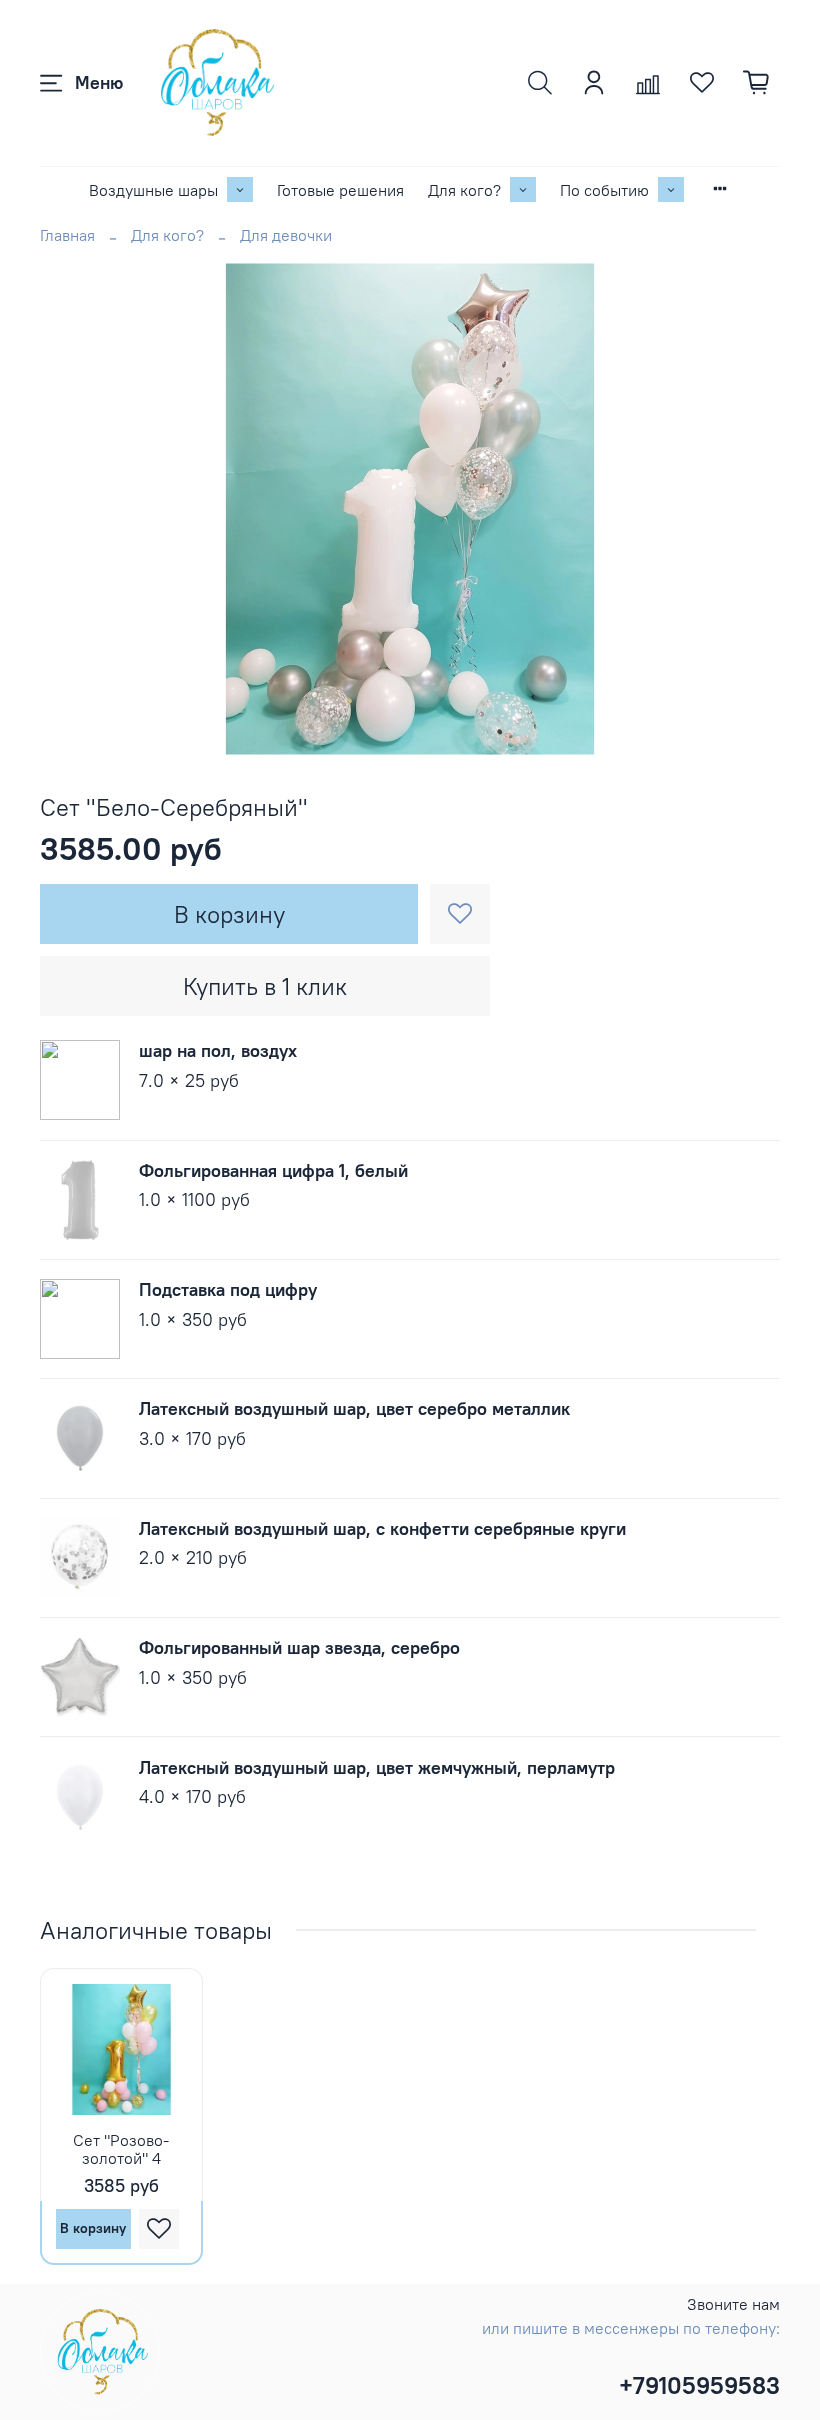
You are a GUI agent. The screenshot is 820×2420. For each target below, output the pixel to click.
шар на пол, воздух (218, 1050)
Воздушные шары (153, 190)
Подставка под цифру (228, 1289)
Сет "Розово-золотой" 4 (121, 2149)
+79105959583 (699, 2385)
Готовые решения (340, 190)
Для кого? (464, 190)
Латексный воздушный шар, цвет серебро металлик (354, 1408)
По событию (604, 190)
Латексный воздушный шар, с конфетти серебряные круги (382, 1528)
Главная (67, 235)
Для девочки (286, 235)
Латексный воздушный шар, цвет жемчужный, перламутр (377, 1767)
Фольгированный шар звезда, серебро (299, 1647)
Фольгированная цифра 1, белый (273, 1170)
